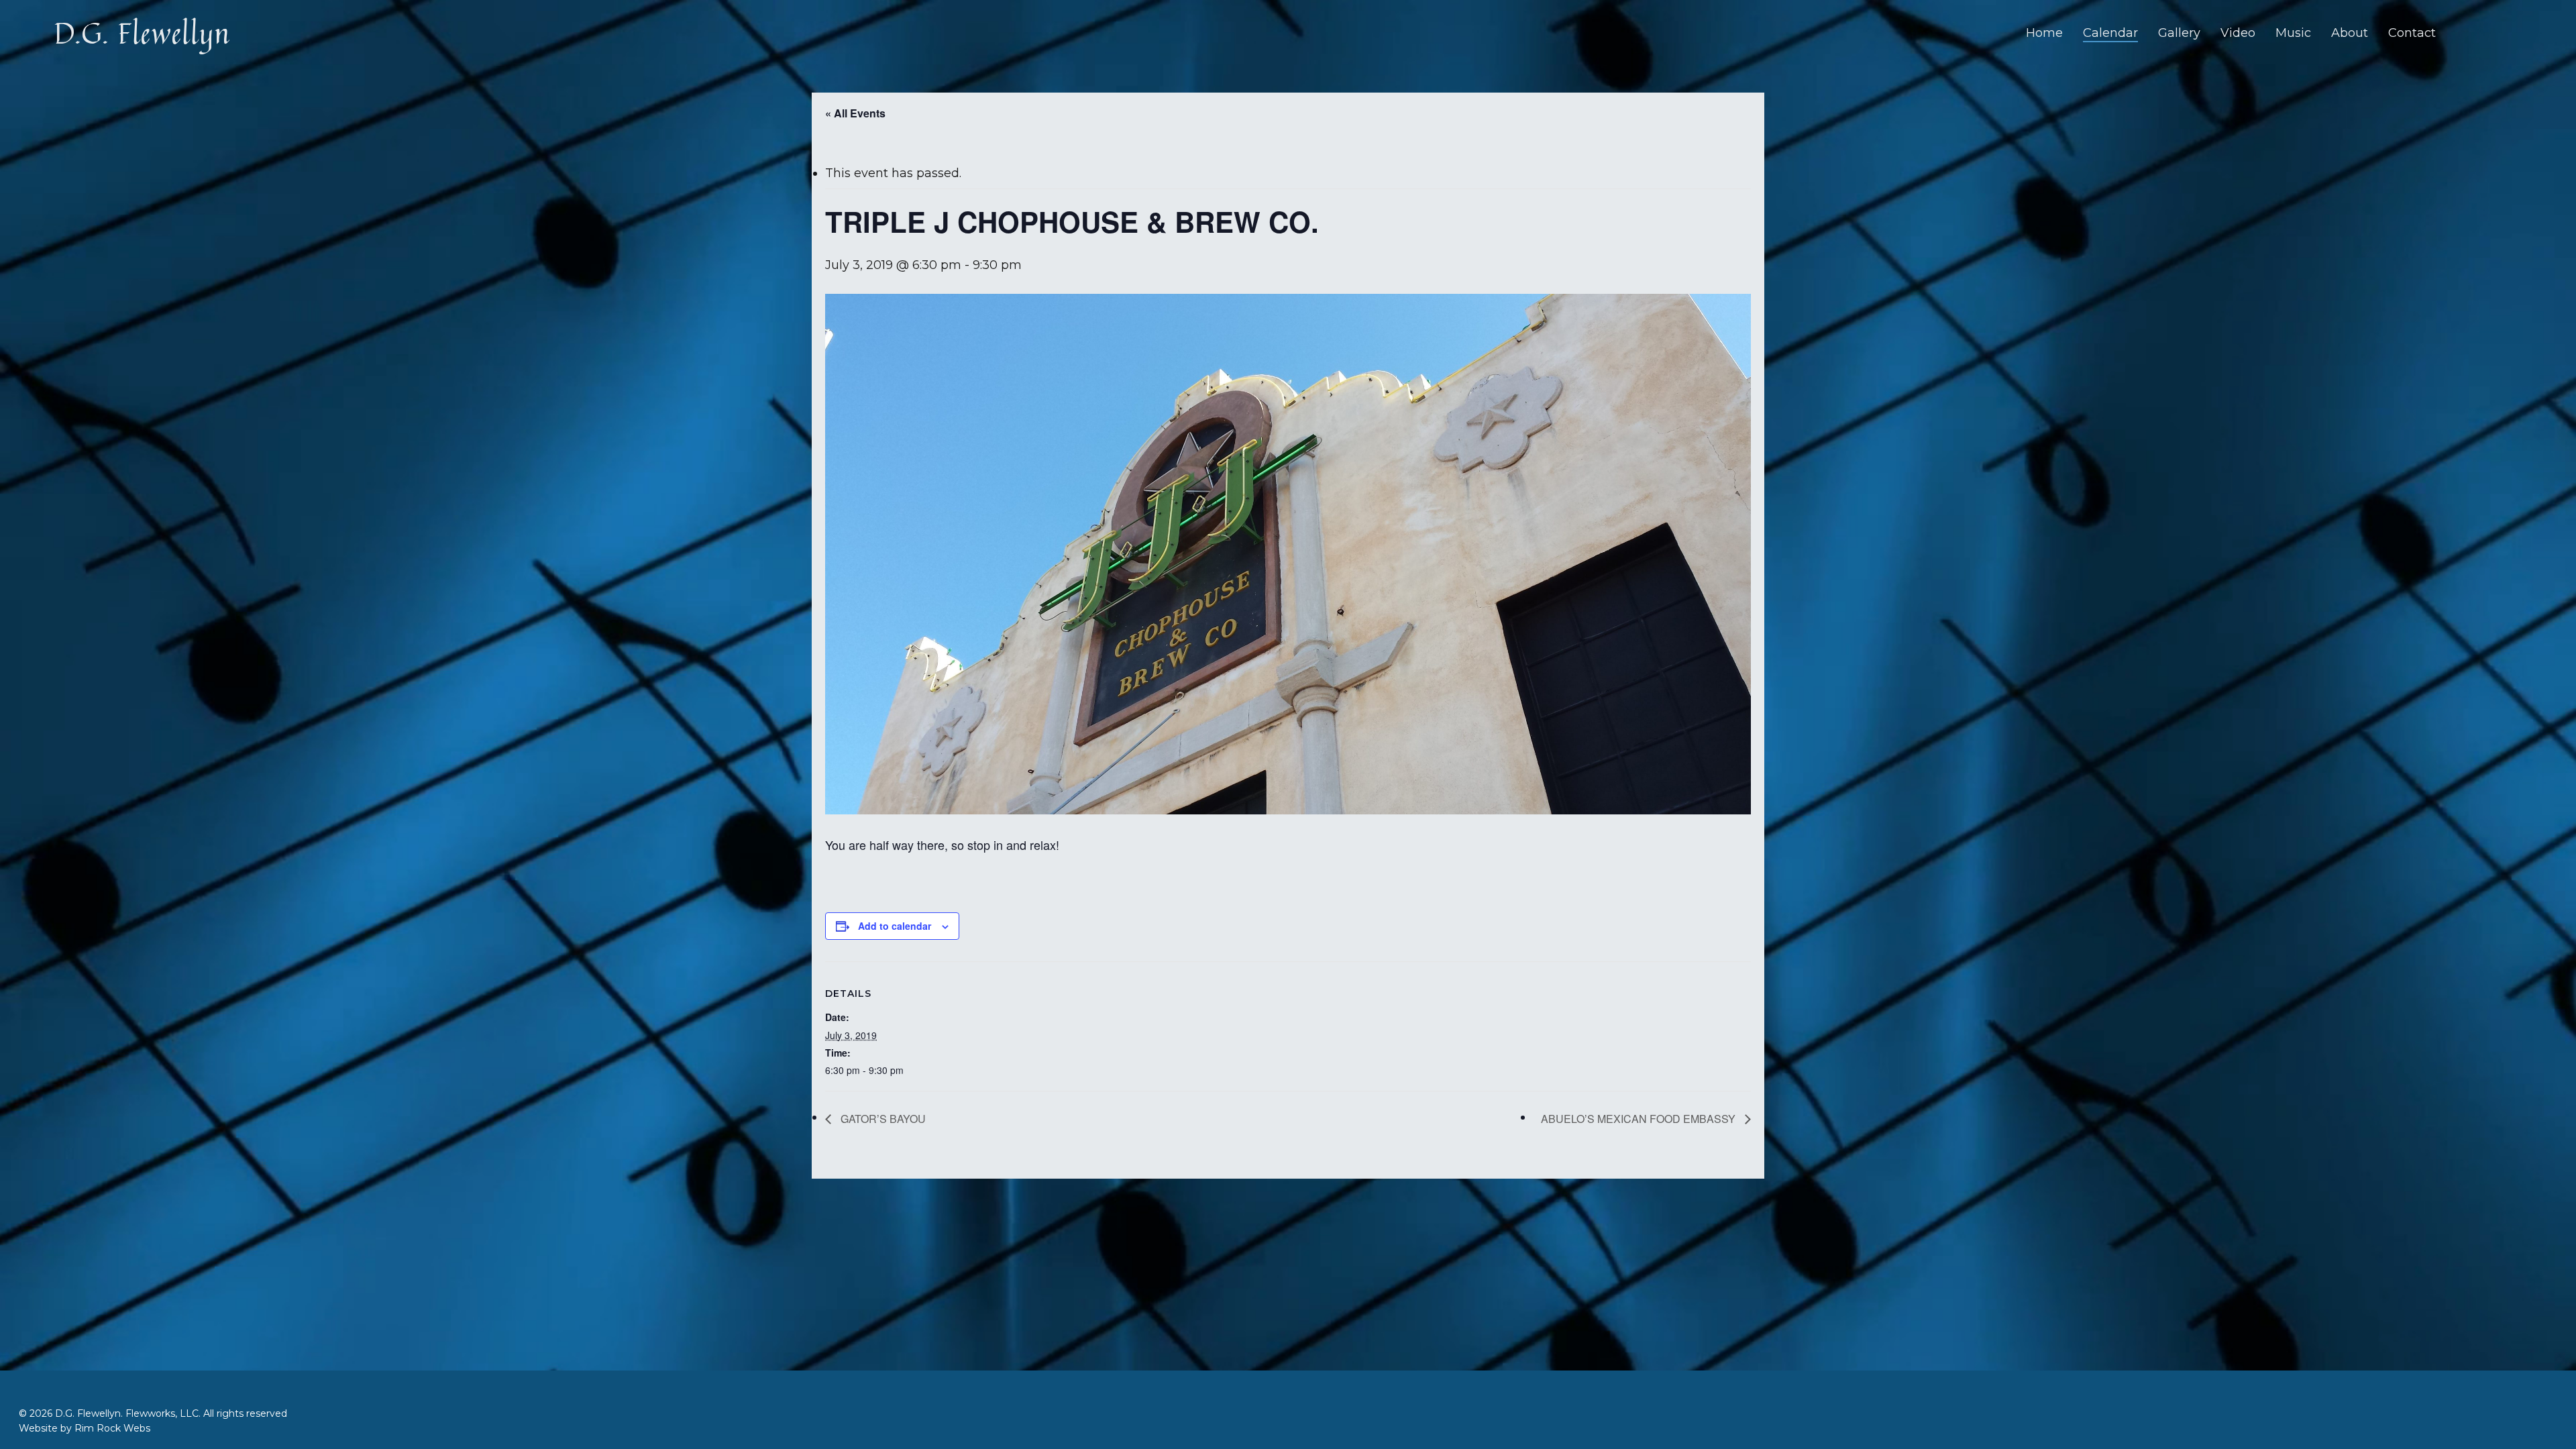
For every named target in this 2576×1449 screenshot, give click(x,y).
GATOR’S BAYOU (882, 1119)
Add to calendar (895, 926)
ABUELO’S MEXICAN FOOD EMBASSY (1640, 1119)
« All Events (855, 113)
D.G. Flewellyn (142, 33)
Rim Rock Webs (112, 1428)
